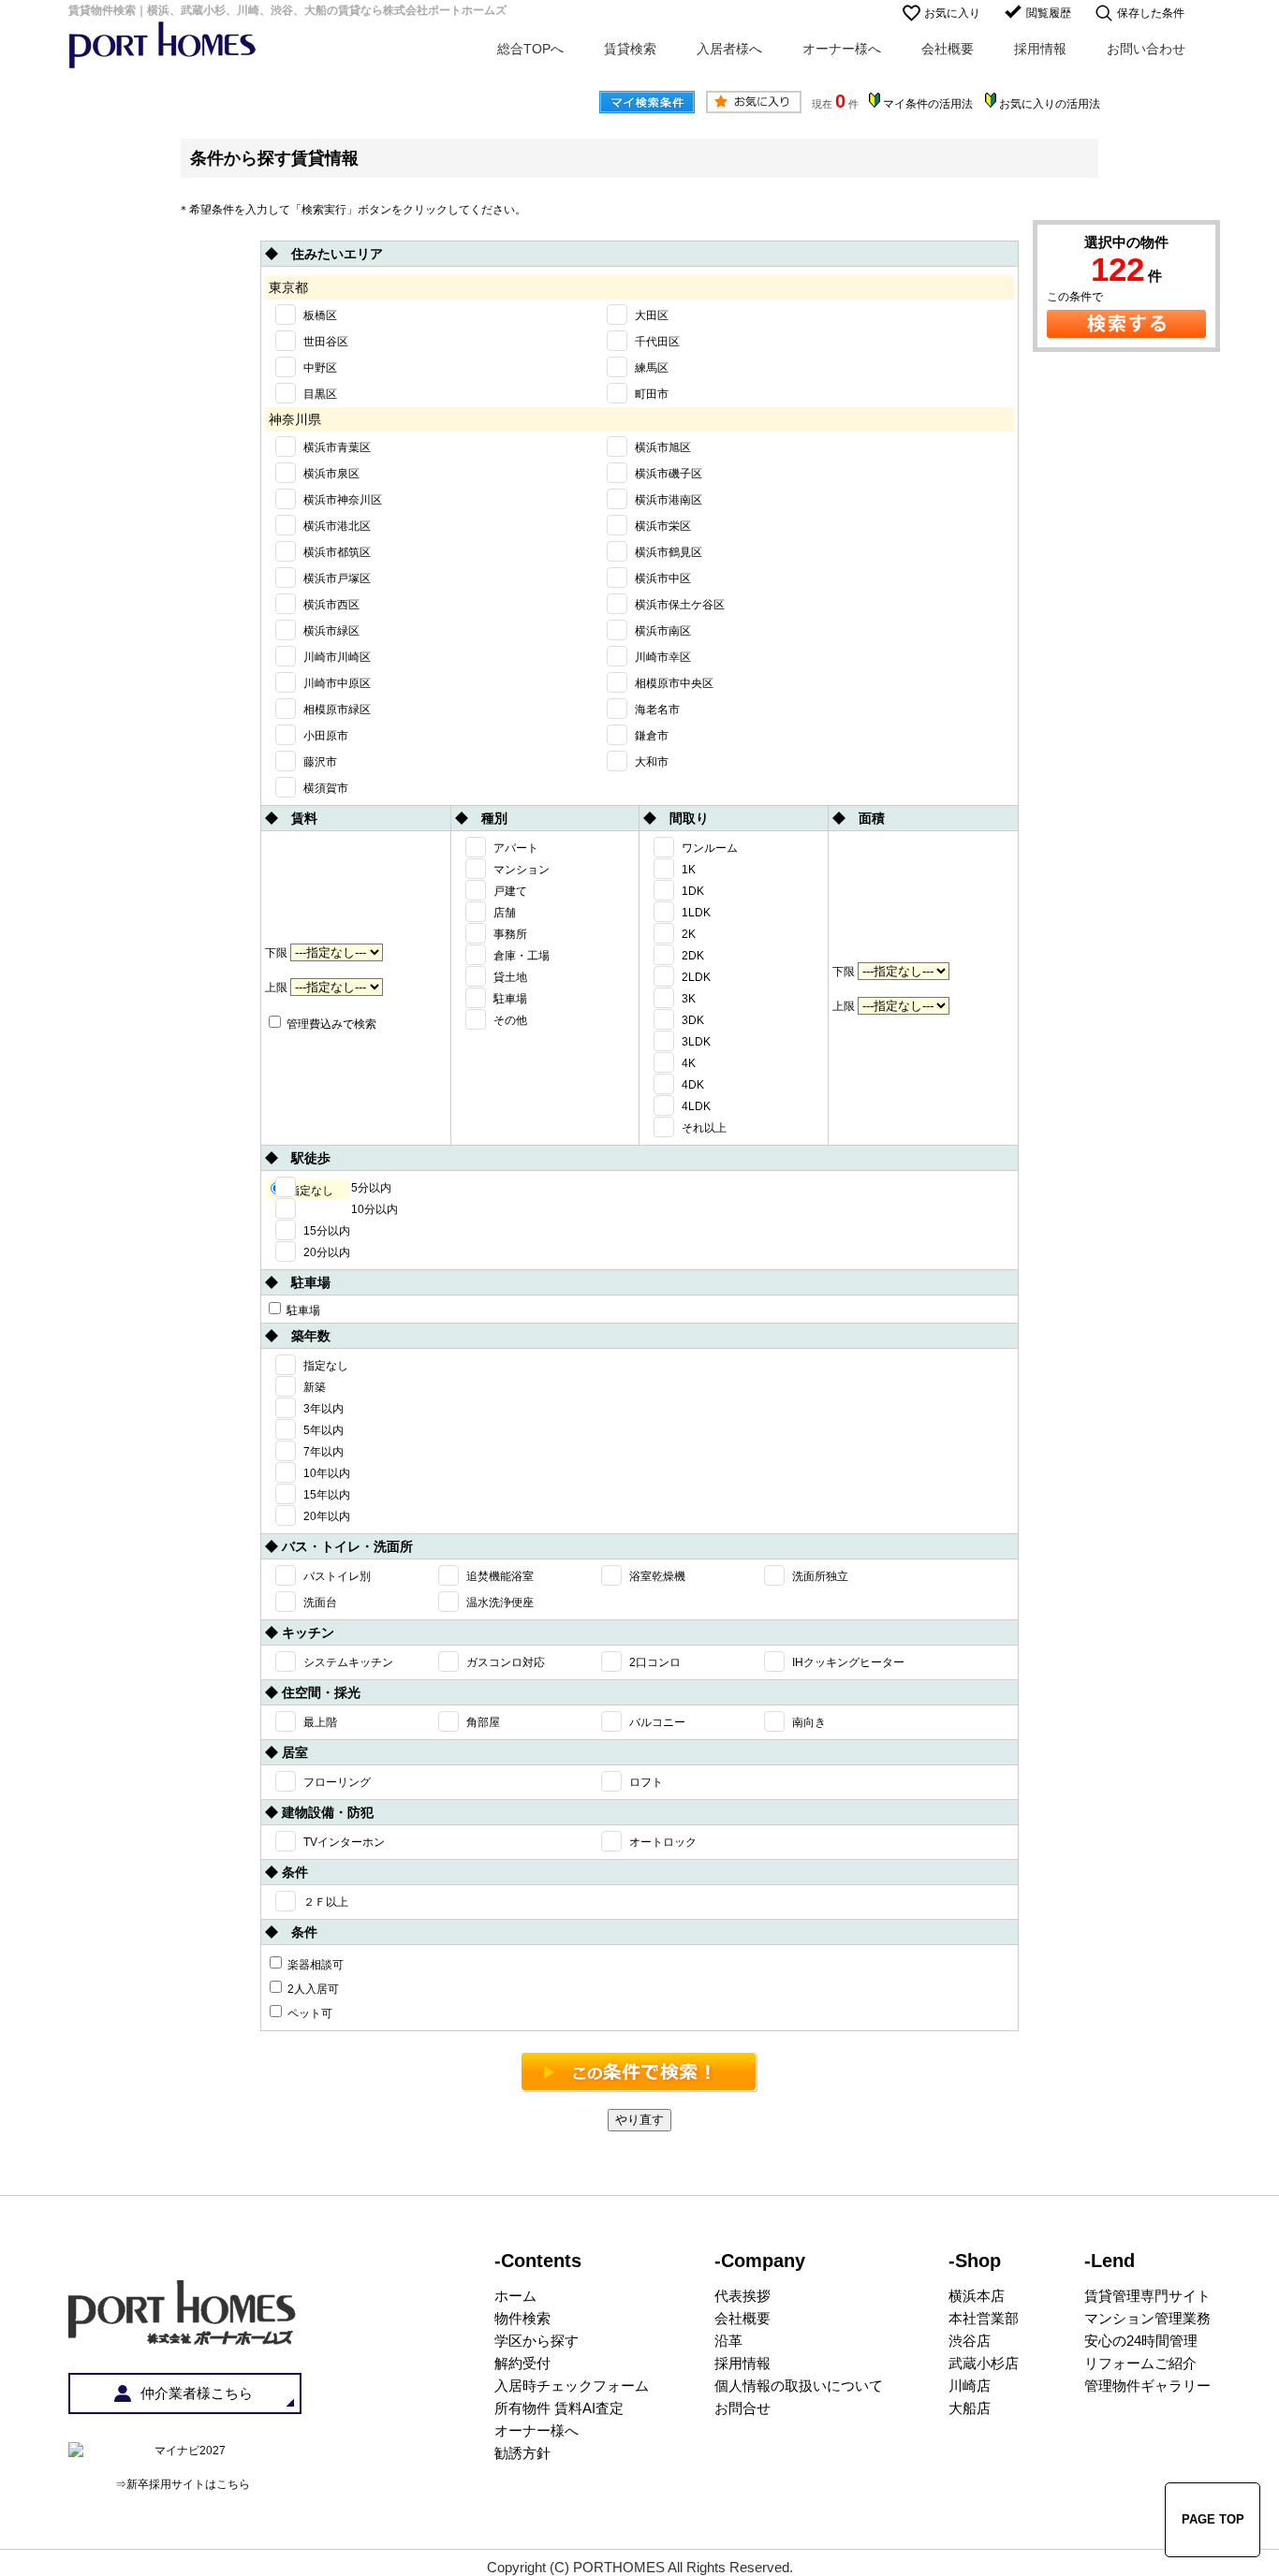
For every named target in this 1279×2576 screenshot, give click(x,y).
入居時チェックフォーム (572, 2386)
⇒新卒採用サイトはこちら (183, 2484)
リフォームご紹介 (1140, 2363)
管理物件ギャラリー (1147, 2386)
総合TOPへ (530, 49)
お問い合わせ (1146, 49)
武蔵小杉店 (984, 2363)
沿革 (728, 2341)
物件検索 (522, 2318)
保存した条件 (1151, 13)
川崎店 (970, 2386)
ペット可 (309, 2013)
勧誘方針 (522, 2453)
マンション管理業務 (1147, 2318)
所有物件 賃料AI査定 (559, 2408)
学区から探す (537, 2341)
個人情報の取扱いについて (799, 2386)
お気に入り (952, 13)
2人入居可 (312, 1989)
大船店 (970, 2408)
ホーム (515, 2296)
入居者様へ (729, 49)
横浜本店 (977, 2296)
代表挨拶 (742, 2296)
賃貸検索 (630, 49)
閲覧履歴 (1049, 13)
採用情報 (1040, 49)
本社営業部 (984, 2318)
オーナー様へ (842, 49)
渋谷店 (970, 2341)
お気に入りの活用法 (1050, 104)
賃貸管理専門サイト (1147, 2296)
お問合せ (742, 2408)
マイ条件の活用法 (928, 104)
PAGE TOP (1213, 2519)
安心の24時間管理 (1141, 2341)
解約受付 (522, 2363)
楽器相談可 (314, 1965)
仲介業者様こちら (197, 2393)
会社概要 (948, 49)
